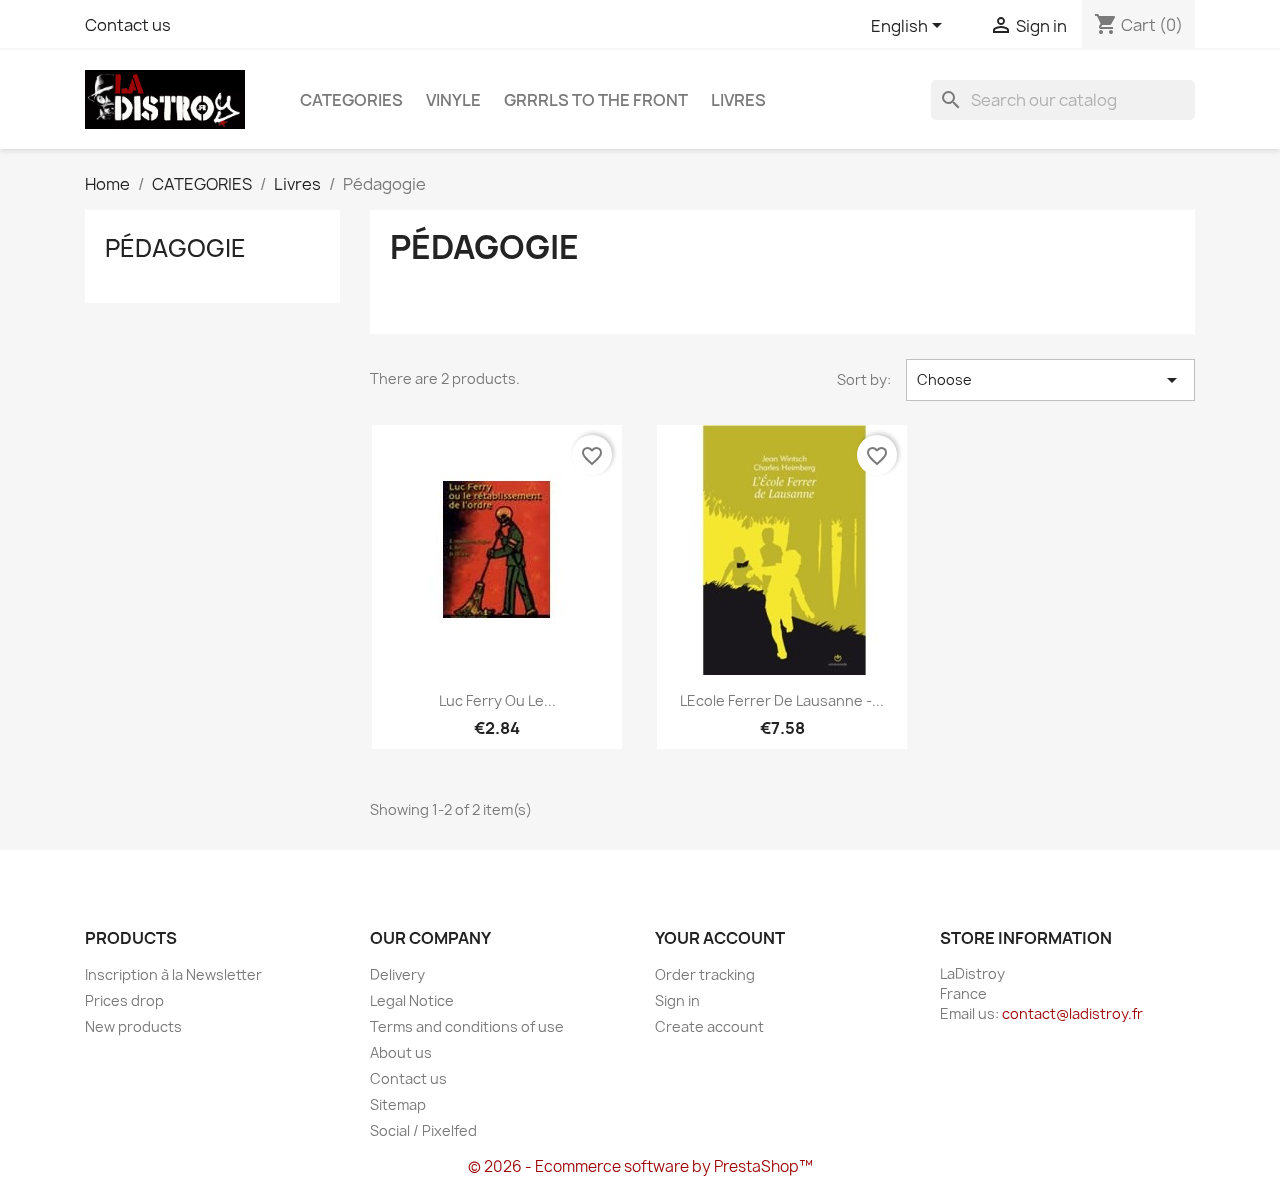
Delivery (397, 974)
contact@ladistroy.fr (1072, 1013)
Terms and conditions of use (467, 1026)
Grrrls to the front (596, 100)
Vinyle (453, 100)
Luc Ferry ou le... (497, 700)
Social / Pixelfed (423, 1130)
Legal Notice (412, 1000)
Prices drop (124, 1000)
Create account (709, 1026)
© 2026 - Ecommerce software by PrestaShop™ (640, 1166)
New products (133, 1026)
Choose (1050, 380)
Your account (720, 938)
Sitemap (398, 1104)
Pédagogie (175, 248)
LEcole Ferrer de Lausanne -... (782, 700)
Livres (738, 100)
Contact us (128, 25)
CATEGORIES (351, 100)
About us (401, 1052)
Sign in (677, 1000)
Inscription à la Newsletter (173, 974)
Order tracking (705, 974)
